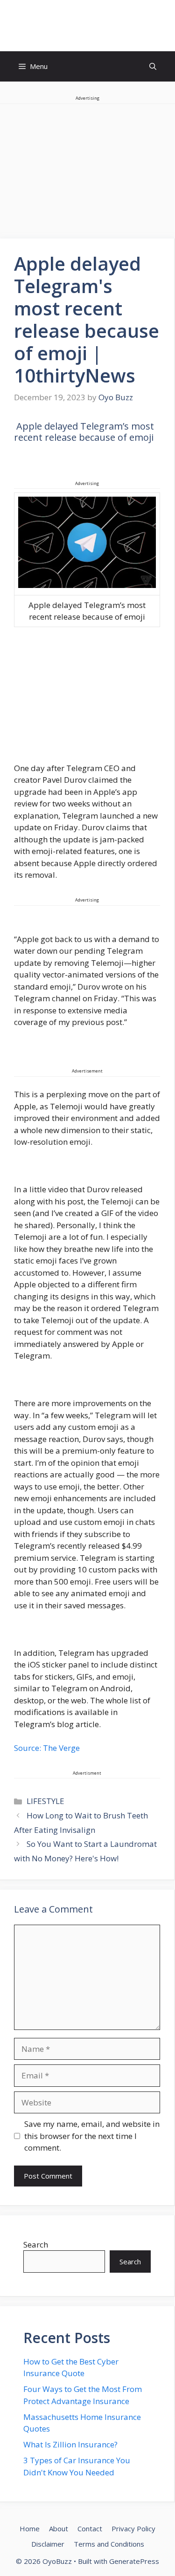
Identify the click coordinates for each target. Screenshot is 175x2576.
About (59, 2528)
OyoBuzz (87, 26)
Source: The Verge (47, 1748)
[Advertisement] (87, 697)
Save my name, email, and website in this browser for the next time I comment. (92, 2136)
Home (30, 2528)
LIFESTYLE (45, 1801)
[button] (153, 66)
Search (36, 2245)
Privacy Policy (133, 2528)
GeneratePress (134, 2561)
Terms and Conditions (109, 2544)
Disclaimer (48, 2544)
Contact (90, 2528)
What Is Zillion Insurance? (70, 2444)
